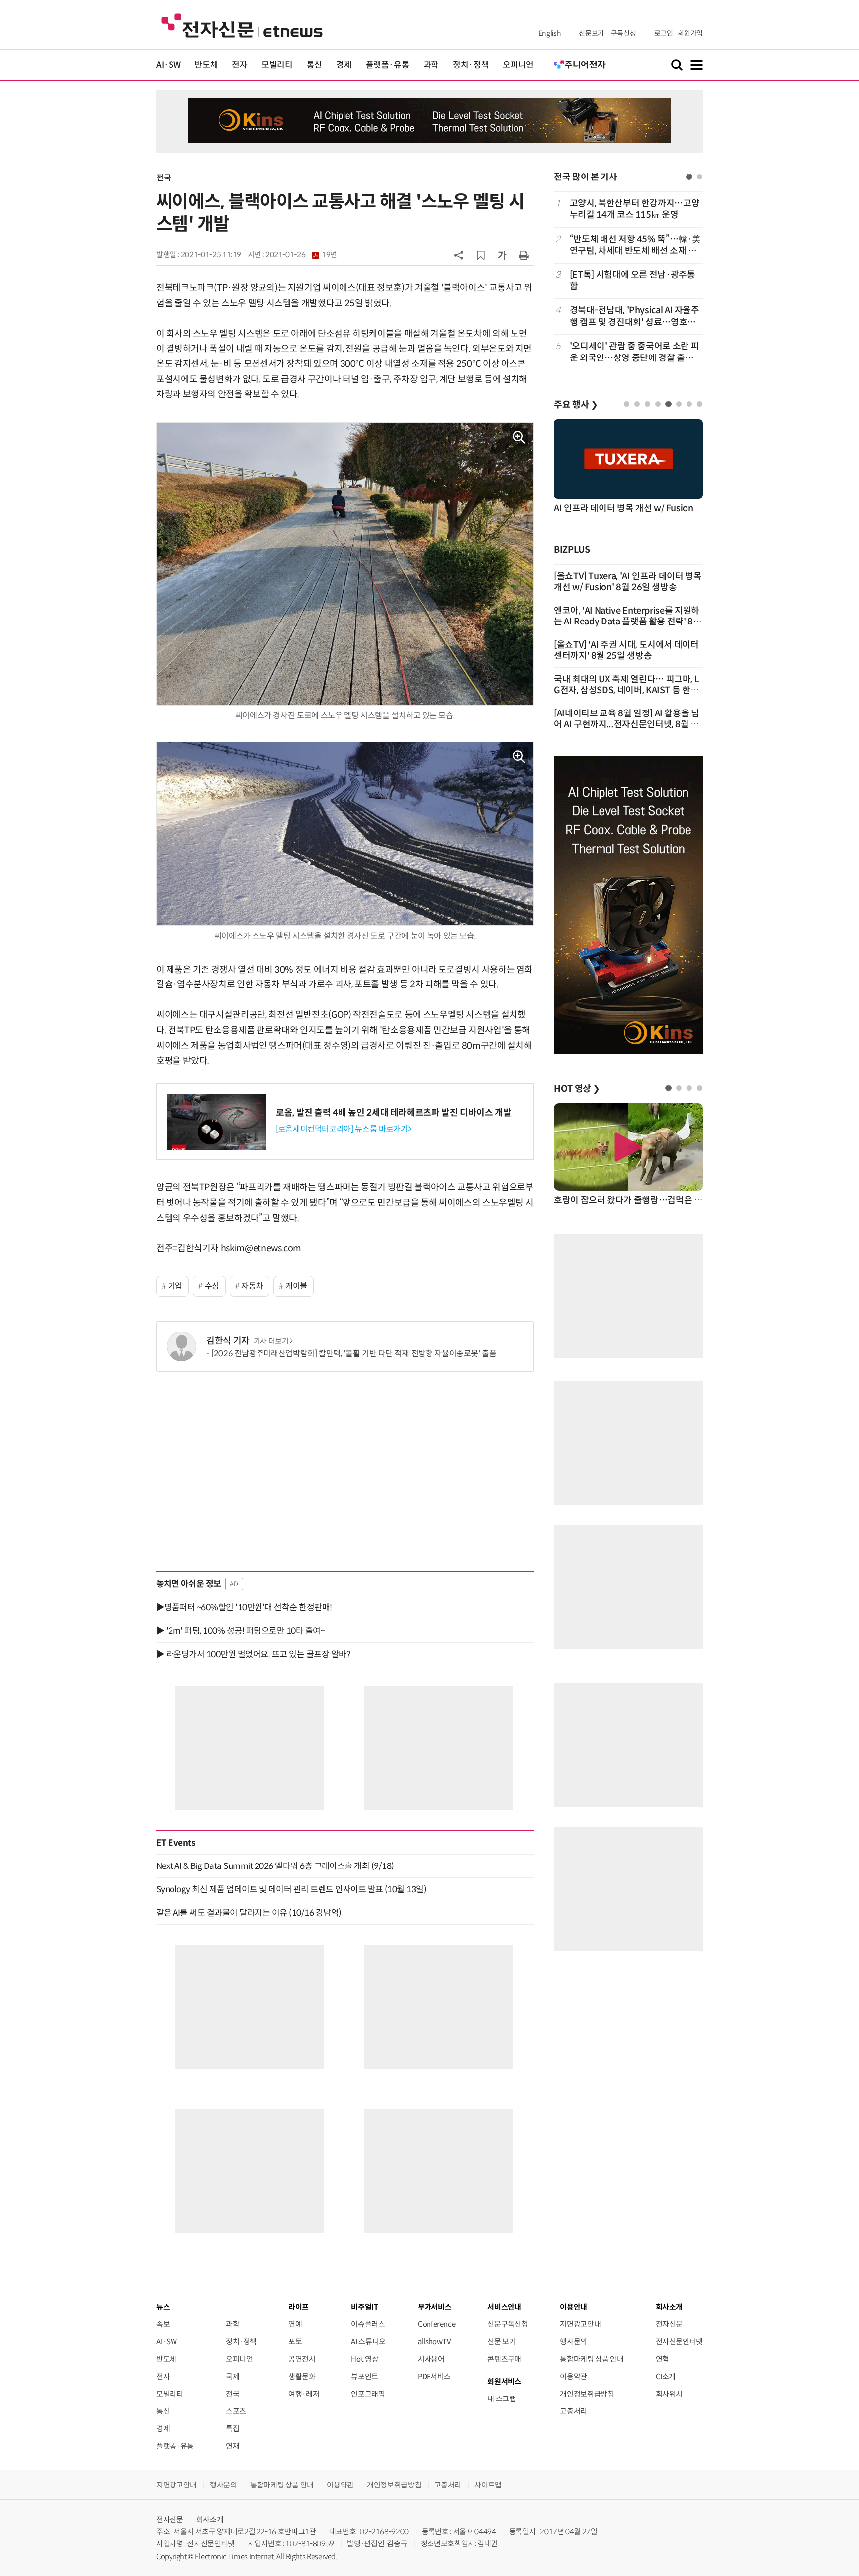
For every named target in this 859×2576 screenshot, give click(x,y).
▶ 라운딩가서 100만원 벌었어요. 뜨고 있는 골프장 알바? (253, 1654)
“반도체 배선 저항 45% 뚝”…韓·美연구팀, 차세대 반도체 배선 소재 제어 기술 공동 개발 (635, 245)
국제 (232, 2376)
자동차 (252, 1286)
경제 (344, 65)
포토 (295, 2342)
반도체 (206, 65)
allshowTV (434, 2342)
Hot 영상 (365, 2359)
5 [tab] (668, 404)
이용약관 (573, 2376)
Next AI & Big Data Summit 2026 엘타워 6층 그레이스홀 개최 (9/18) (275, 1866)
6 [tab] (679, 404)
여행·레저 (304, 2394)
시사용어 (431, 2359)
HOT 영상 (577, 1089)
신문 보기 (501, 2342)
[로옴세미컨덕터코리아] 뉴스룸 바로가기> (344, 1129)
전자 (239, 65)
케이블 (296, 1286)
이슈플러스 (368, 2324)
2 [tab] (700, 177)
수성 (212, 1286)
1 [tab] (689, 177)
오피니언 (518, 65)
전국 (163, 178)
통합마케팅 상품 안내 (592, 2359)
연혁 (662, 2359)
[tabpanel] (628, 281)
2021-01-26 (301, 255)
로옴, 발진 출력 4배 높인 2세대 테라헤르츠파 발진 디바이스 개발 (394, 1113)
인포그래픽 (368, 2394)
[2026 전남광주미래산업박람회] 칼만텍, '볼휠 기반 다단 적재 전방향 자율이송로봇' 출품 (354, 1354)
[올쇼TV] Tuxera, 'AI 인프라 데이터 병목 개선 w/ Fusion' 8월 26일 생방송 (628, 582)
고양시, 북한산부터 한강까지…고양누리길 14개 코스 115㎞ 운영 (635, 209)
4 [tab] (658, 404)
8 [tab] (700, 404)
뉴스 (163, 2307)
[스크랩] (481, 255)
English (550, 33)
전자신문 (669, 2324)
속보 (163, 2324)
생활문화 (302, 2376)
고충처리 (573, 2411)
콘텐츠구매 (504, 2359)
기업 (175, 1286)
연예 (295, 2324)
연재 (232, 2446)
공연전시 (302, 2359)
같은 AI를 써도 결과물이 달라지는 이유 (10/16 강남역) (249, 1913)
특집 (232, 2429)
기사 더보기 (271, 1341)
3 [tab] (647, 404)
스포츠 (236, 2411)
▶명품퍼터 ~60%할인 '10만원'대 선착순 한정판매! (244, 1607)
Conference (436, 2324)
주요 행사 (576, 405)
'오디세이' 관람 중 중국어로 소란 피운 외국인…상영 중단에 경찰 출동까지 (634, 352)
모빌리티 (277, 65)
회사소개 (210, 2520)
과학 (431, 65)
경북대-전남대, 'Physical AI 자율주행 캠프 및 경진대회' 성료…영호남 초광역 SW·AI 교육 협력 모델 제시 (635, 316)
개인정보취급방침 (587, 2394)
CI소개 (666, 2376)
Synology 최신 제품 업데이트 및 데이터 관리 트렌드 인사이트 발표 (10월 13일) (291, 1889)
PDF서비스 (434, 2376)
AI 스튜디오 (368, 2342)
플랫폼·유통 (388, 65)
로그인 (664, 33)
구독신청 (624, 33)
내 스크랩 (501, 2399)
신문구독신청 (508, 2324)
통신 (314, 65)
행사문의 (573, 2342)
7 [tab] (689, 404)
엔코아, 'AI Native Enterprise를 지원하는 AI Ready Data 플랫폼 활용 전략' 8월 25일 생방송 (628, 622)
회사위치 (669, 2394)
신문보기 (591, 33)
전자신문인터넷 (679, 2342)
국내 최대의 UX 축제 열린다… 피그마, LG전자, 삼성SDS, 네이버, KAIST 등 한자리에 (626, 690)
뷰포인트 (365, 2376)
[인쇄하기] (524, 255)
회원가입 (690, 33)
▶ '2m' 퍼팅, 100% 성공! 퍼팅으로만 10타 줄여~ (240, 1631)
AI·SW (168, 65)
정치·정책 (471, 65)
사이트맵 (488, 2485)
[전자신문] (242, 25)
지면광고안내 (580, 2324)
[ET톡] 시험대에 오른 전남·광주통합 (633, 281)
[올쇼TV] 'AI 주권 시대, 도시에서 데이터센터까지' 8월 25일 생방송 (626, 650)
